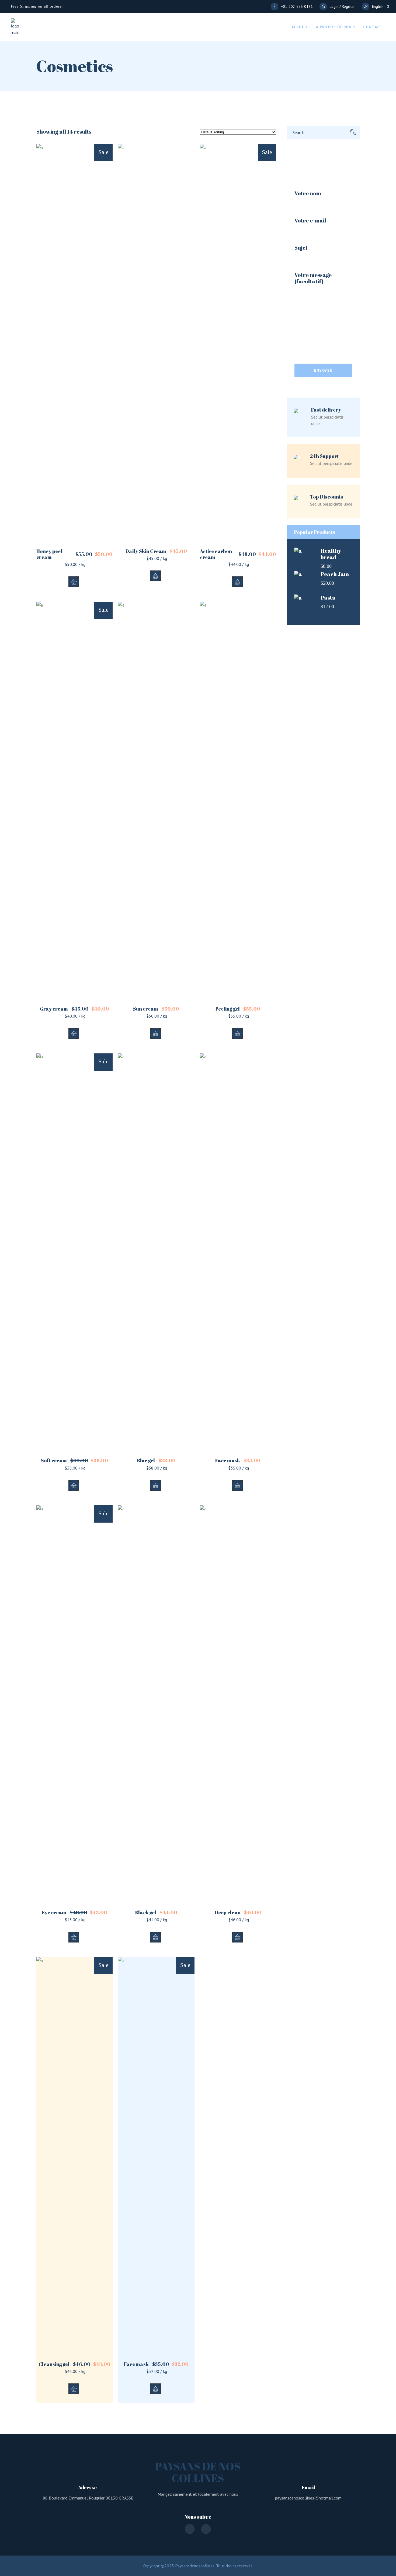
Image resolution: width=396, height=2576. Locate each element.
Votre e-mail (310, 221)
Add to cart (74, 582)
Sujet (301, 248)
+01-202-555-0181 (297, 6)
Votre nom (308, 194)
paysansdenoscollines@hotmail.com (308, 2498)
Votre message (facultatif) (313, 278)
